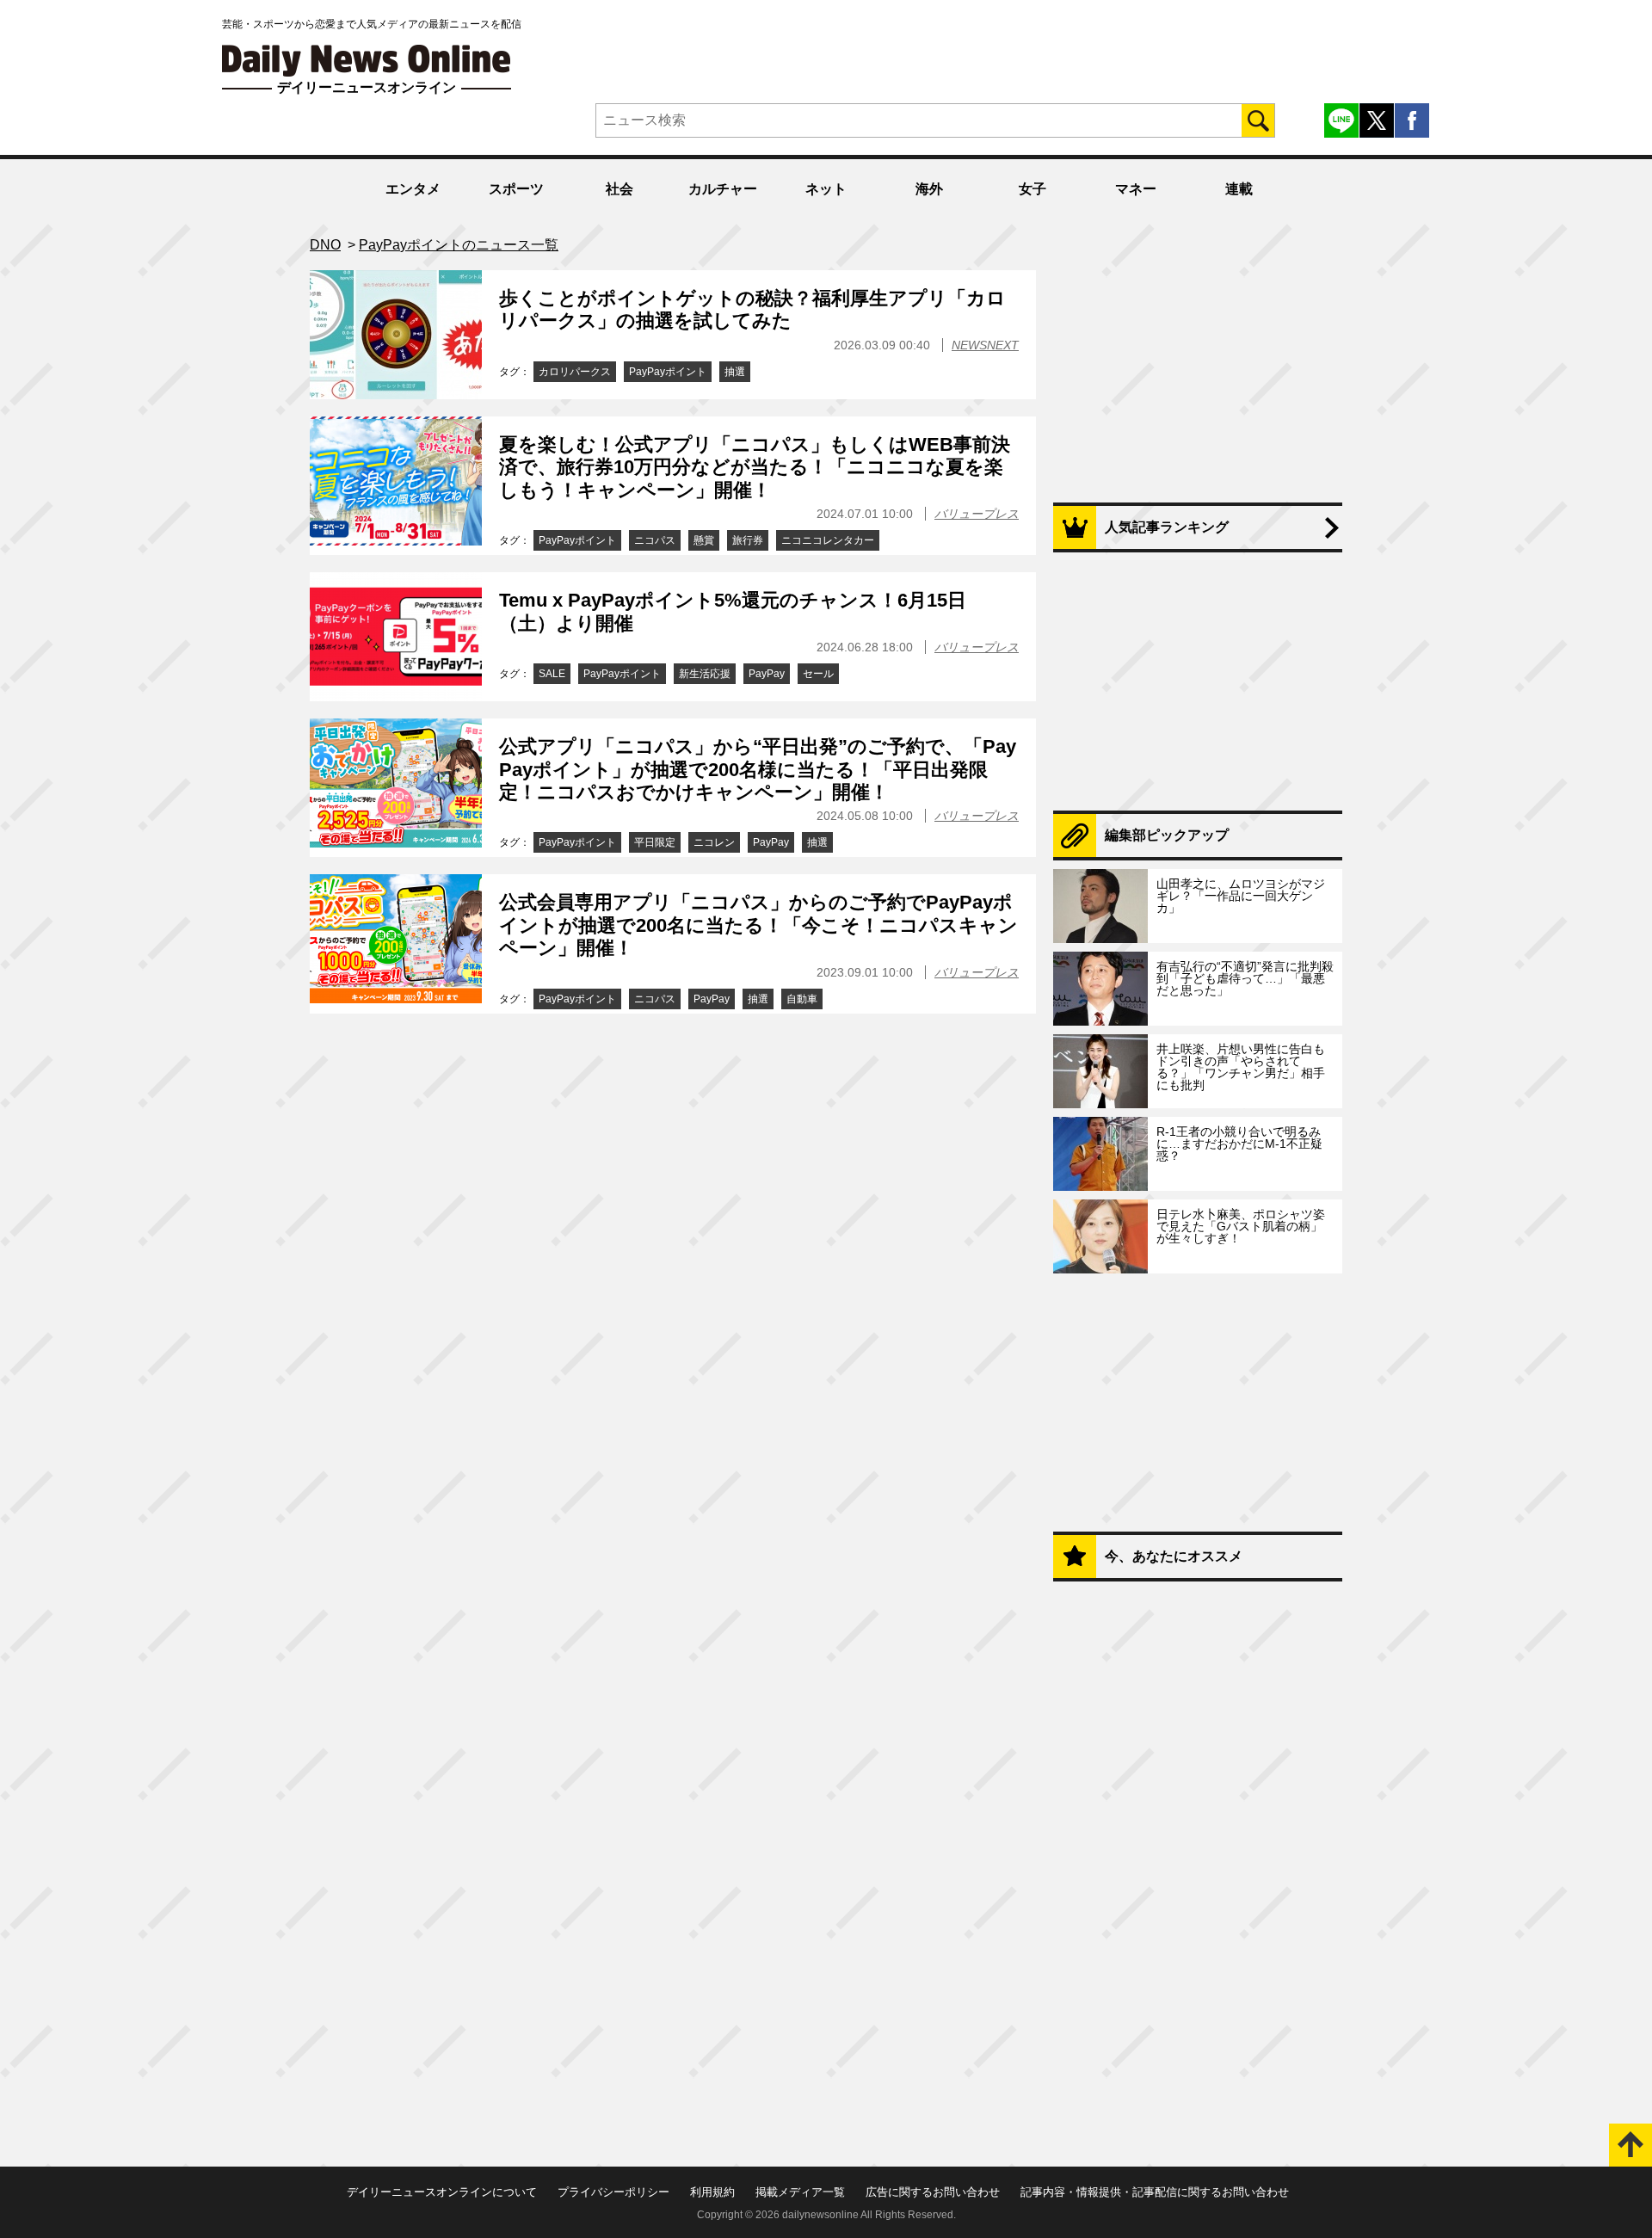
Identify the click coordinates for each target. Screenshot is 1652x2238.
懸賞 (704, 540)
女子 (1032, 189)
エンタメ (413, 189)
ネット (826, 189)
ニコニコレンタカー (828, 540)
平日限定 (655, 842)
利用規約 (712, 2192)
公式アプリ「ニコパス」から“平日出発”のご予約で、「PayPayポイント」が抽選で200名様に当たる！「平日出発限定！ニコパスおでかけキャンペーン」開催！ (758, 769)
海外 (929, 189)
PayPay (767, 674)
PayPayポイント (668, 372)
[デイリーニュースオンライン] (367, 61)
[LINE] (1341, 120)
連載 (1239, 189)
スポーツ (516, 189)
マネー (1136, 189)
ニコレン (714, 842)
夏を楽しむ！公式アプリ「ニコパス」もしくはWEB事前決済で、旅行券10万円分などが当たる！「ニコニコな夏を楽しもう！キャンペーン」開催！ (755, 467)
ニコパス (655, 540)
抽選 (735, 372)
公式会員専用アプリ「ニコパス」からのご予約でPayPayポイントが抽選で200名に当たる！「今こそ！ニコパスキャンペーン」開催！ (758, 925)
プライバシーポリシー (613, 2192)
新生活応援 (705, 674)
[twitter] (1377, 120)
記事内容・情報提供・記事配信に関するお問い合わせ (1155, 2192)
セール (818, 674)
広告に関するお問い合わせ (933, 2192)
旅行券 (748, 540)
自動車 (802, 999)
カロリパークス (575, 372)
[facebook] (1412, 120)
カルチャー (723, 189)
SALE (552, 674)
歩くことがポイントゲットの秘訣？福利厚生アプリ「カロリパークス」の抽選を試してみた (752, 309)
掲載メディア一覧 (800, 2192)
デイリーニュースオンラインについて (442, 2192)
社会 (619, 189)
